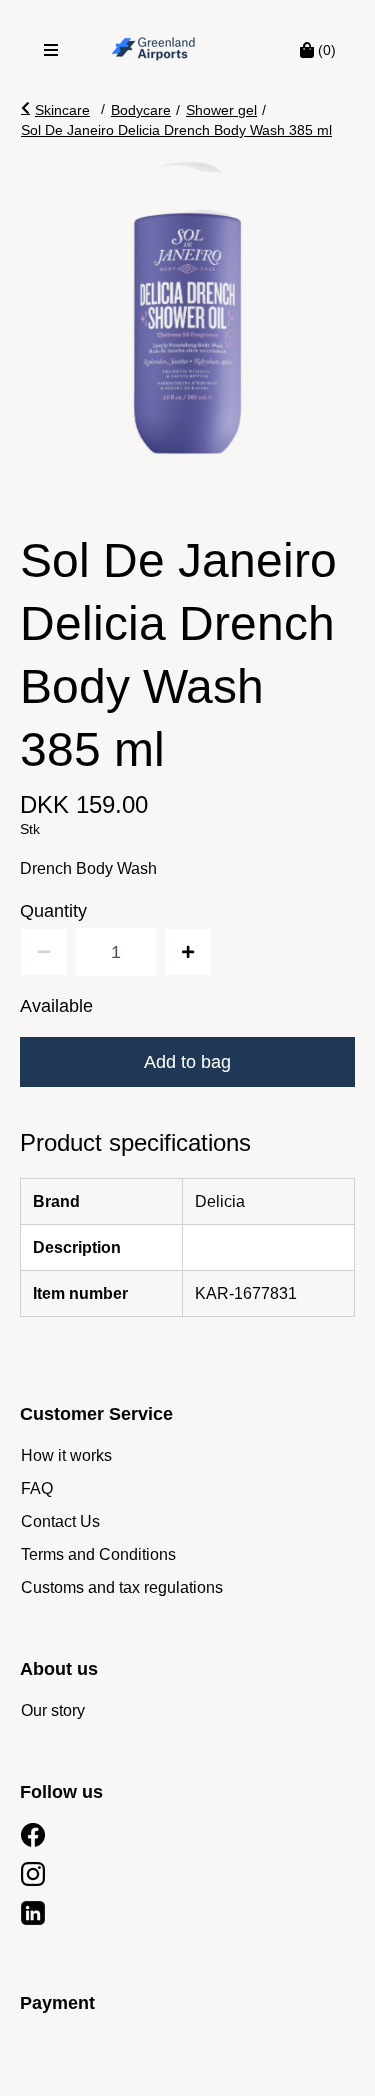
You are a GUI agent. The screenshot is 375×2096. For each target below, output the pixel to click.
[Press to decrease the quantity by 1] (44, 952)
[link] (66, 1455)
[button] (55, 110)
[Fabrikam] (154, 50)
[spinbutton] (116, 952)
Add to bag (187, 1062)
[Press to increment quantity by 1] (188, 952)
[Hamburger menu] (51, 50)
